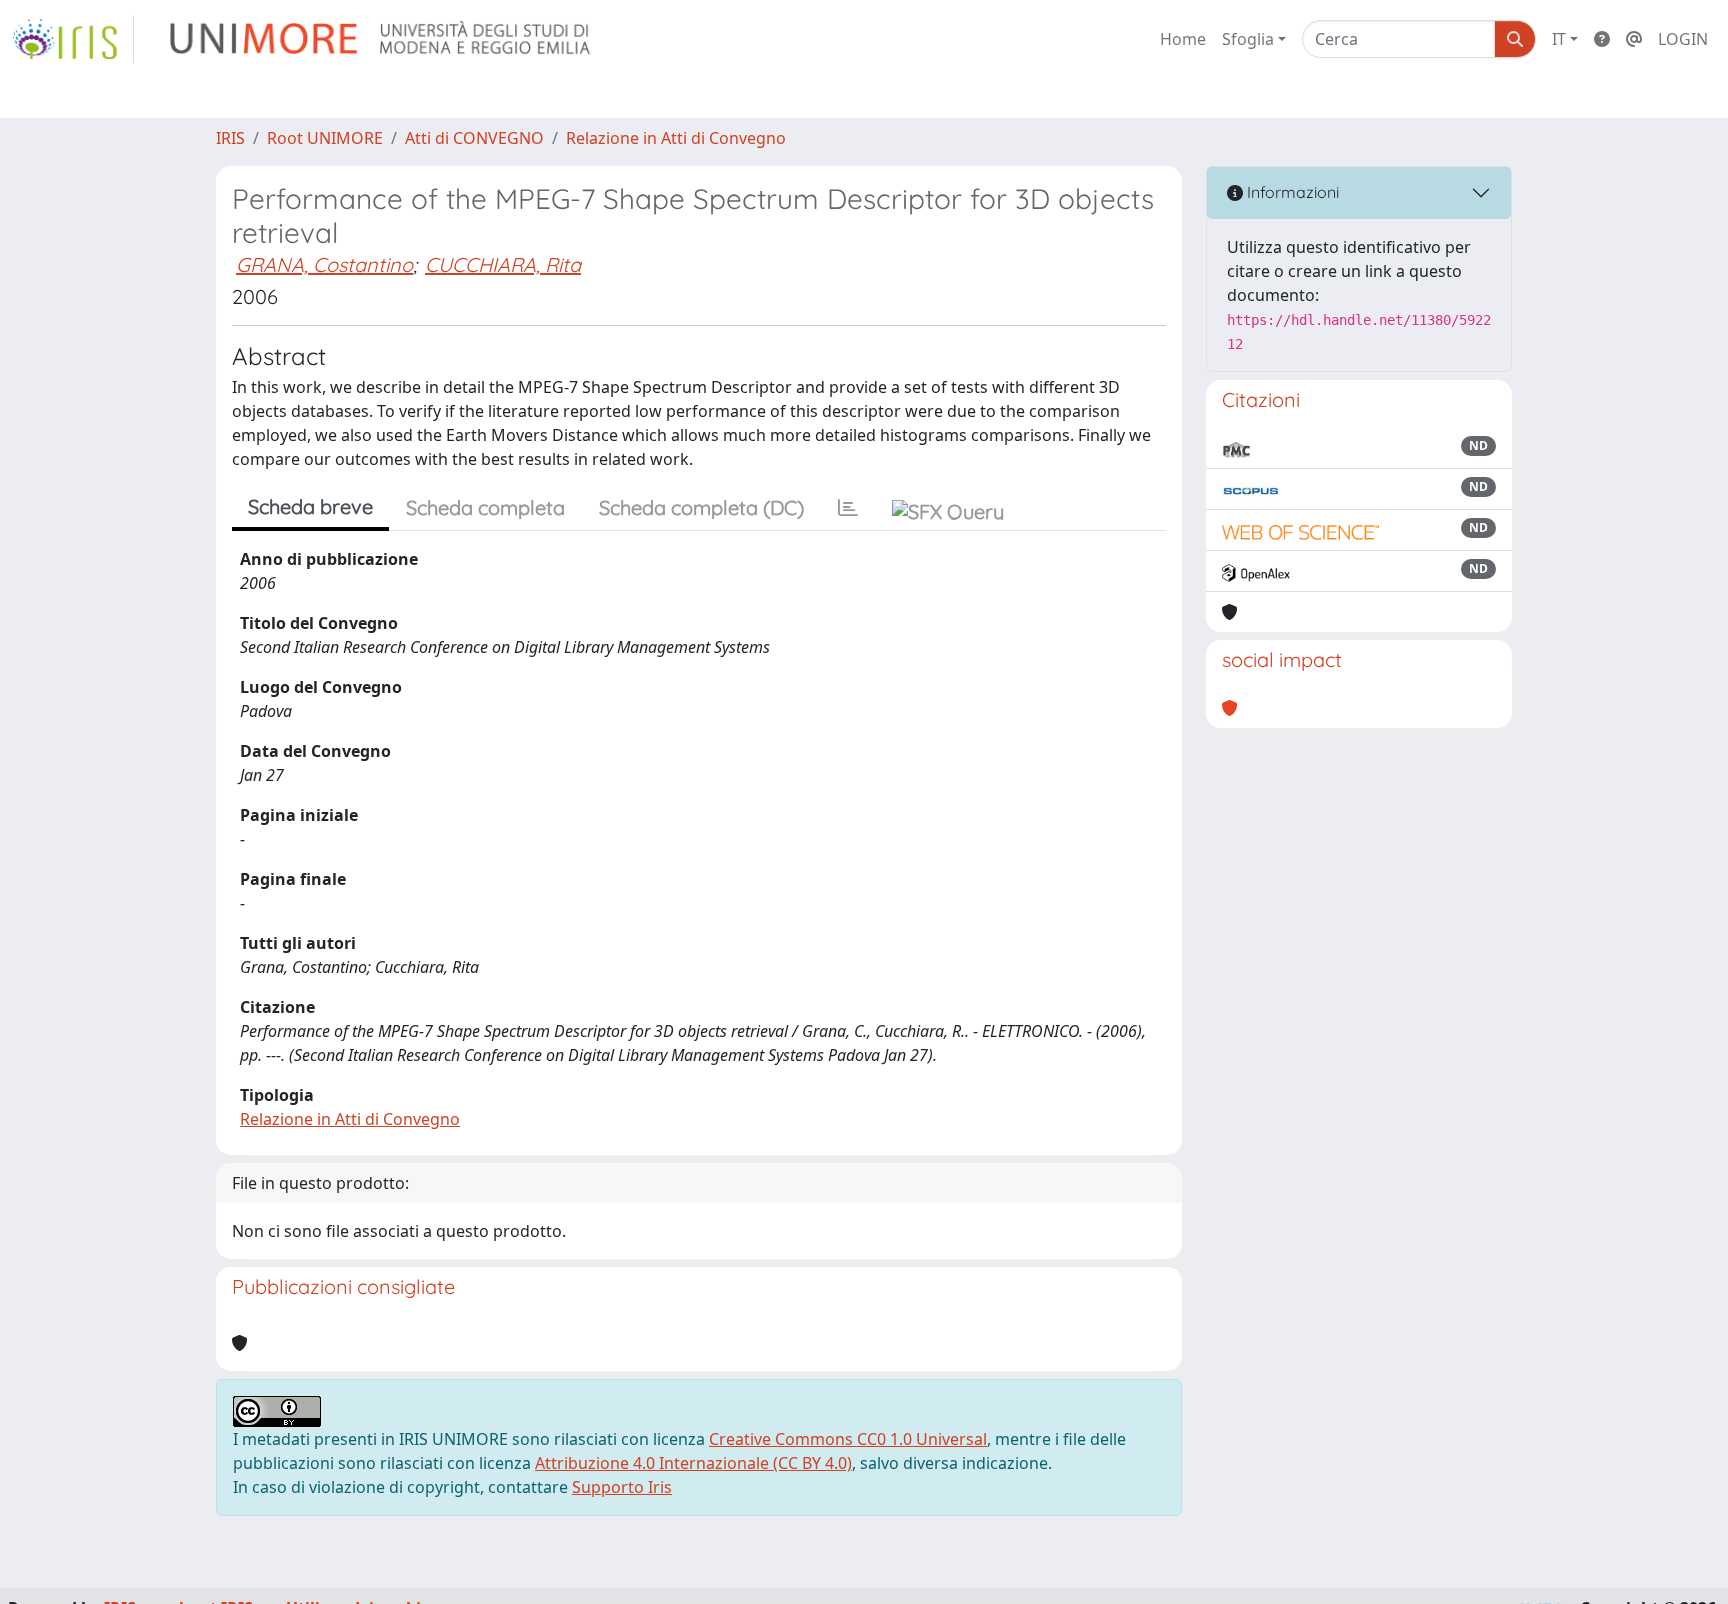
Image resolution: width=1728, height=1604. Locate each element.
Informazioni (1291, 192)
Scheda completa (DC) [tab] (701, 507)
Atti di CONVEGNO (474, 138)
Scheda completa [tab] (485, 507)
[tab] (848, 508)
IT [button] (1559, 39)
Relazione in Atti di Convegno (676, 138)
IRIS (230, 138)
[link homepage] (73, 39)
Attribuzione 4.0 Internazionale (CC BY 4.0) (693, 1463)
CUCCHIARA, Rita (503, 264)
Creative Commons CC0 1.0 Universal (848, 1439)
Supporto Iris (622, 1487)
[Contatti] (1634, 39)
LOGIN (1683, 39)
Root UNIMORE (325, 138)
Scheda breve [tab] (310, 506)
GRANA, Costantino (324, 264)
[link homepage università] (381, 39)
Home (1183, 39)
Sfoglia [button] (1248, 39)
